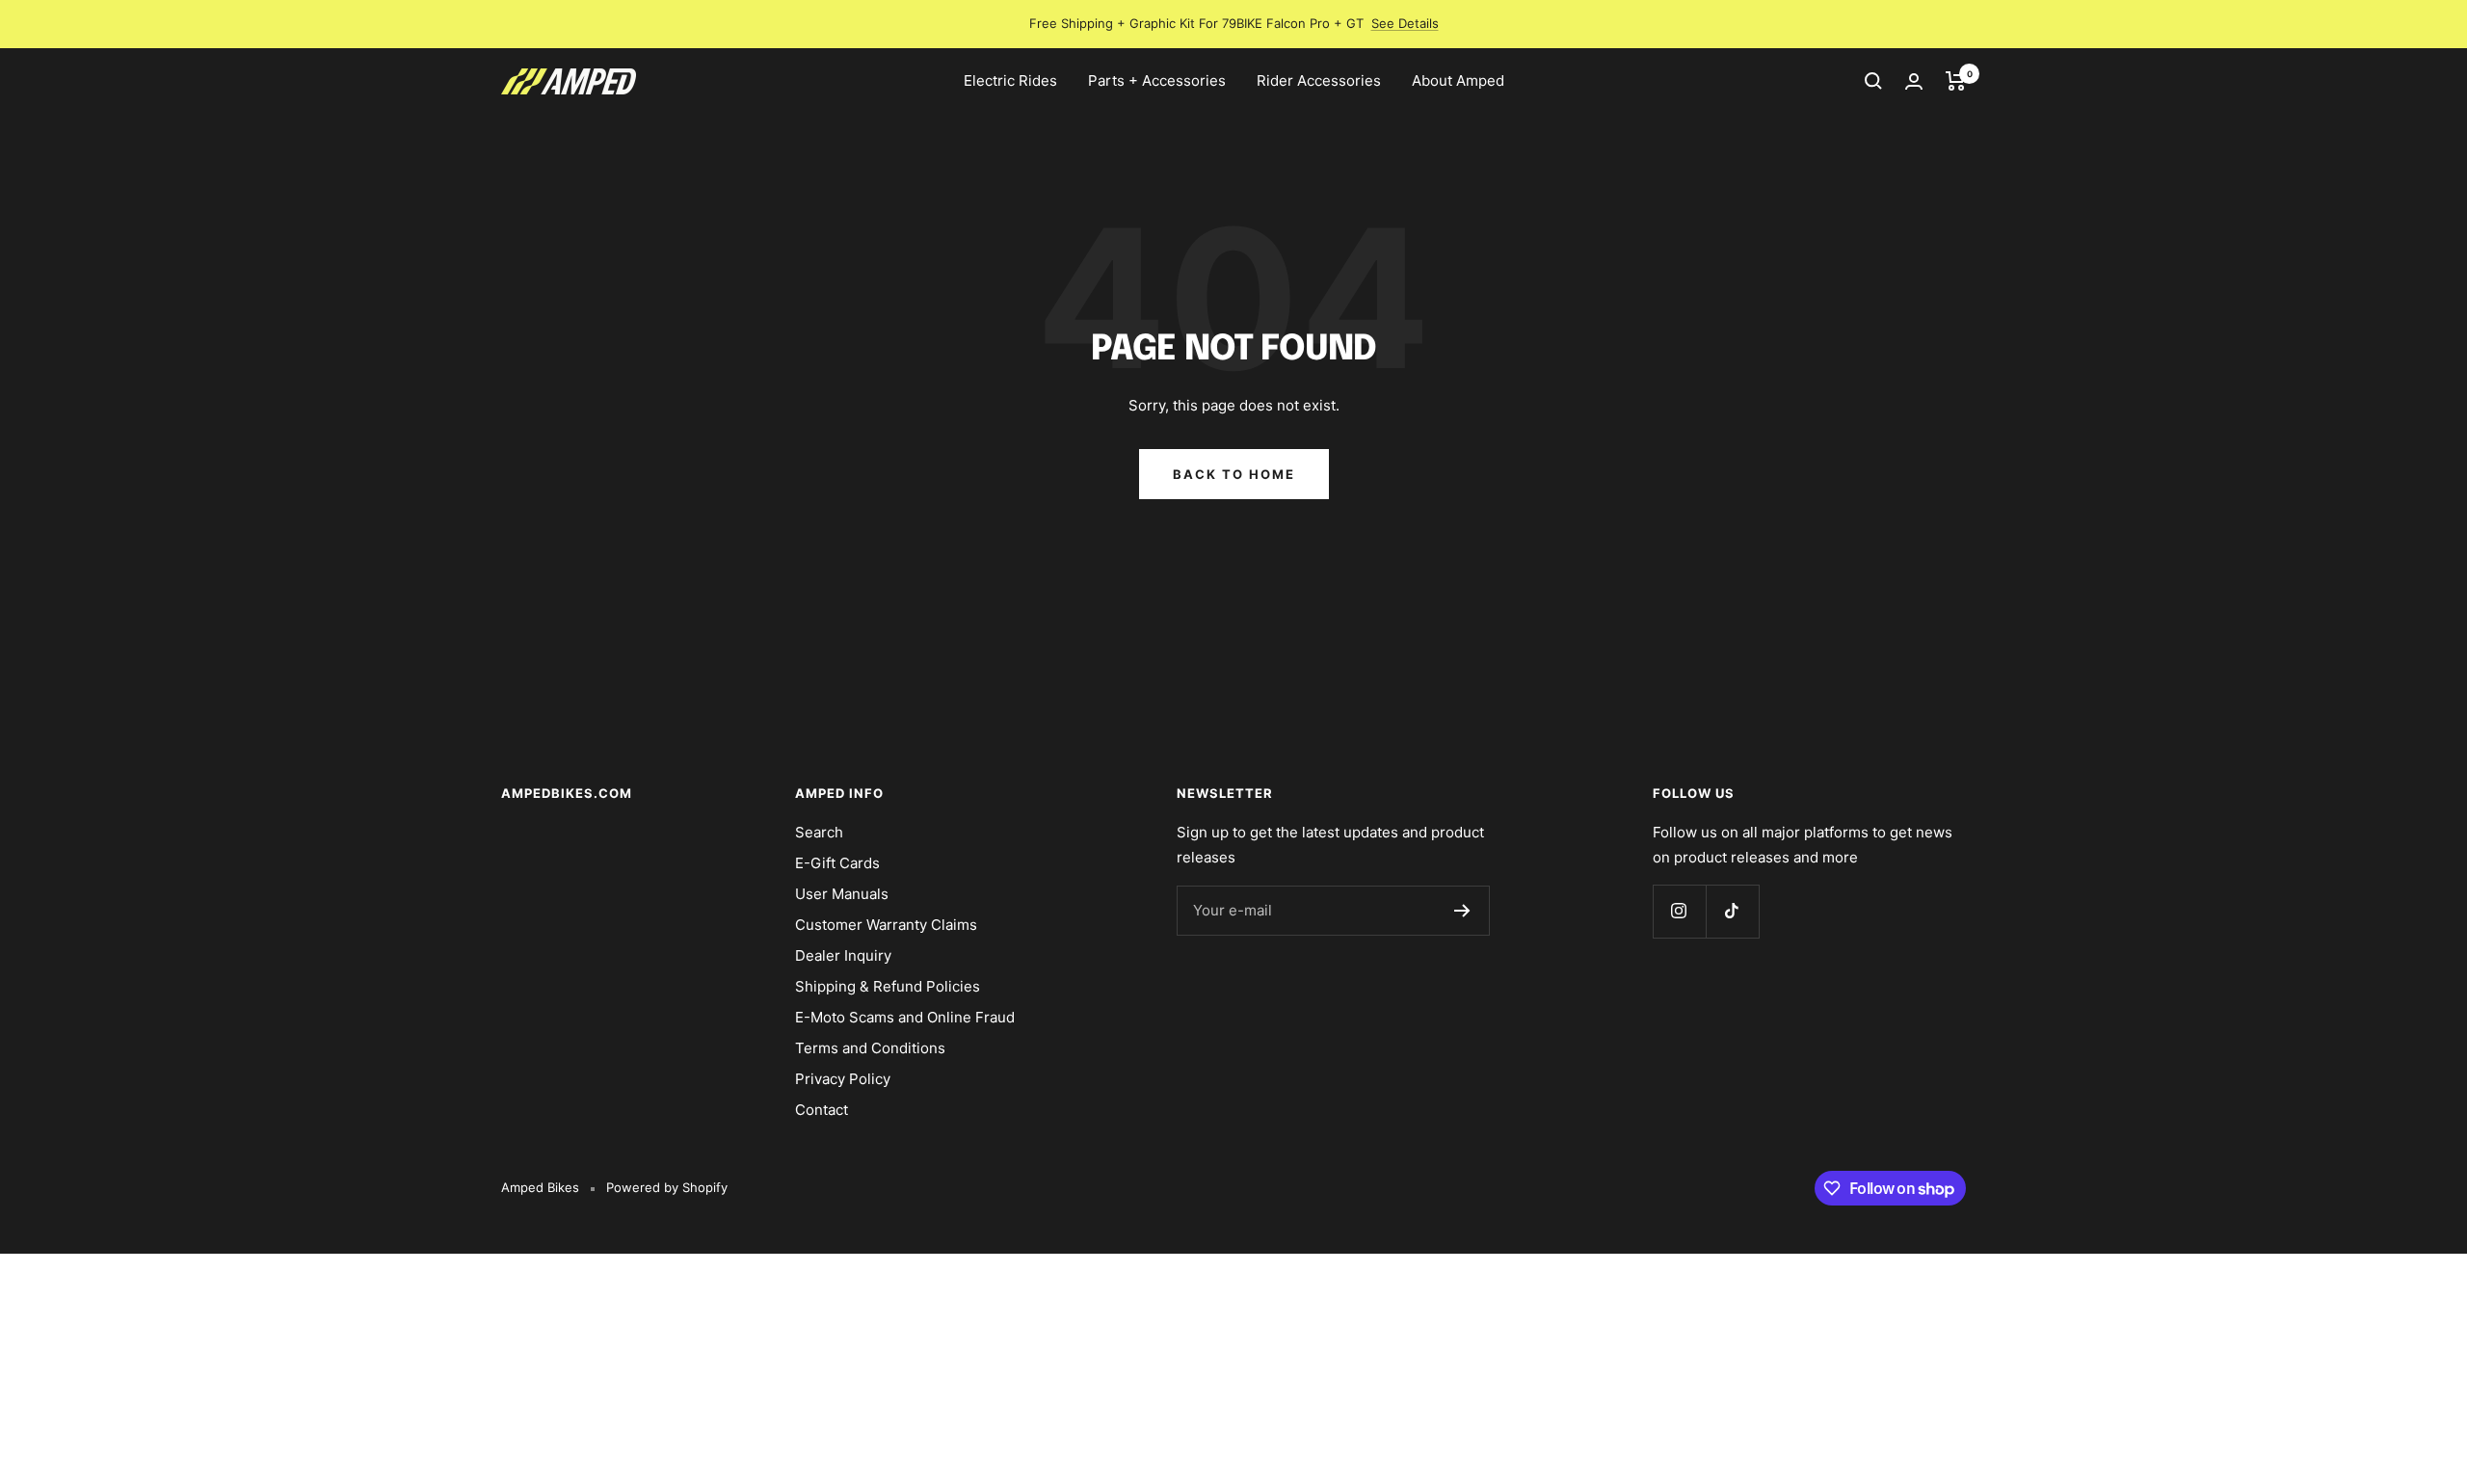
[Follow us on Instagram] (1679, 911)
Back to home (1234, 474)
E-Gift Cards (837, 863)
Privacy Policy (843, 1079)
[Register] (1462, 911)
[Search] (1873, 81)
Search (819, 832)
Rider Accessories (1319, 80)
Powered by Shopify (667, 1187)
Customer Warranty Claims (886, 925)
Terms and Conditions (870, 1048)
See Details (1405, 23)
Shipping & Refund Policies (888, 986)
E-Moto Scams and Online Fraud (905, 1017)
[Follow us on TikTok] (1732, 911)
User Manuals (842, 894)
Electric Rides (1010, 80)
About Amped (1458, 80)
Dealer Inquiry (843, 955)
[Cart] (1956, 81)
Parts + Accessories (1157, 80)
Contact (822, 1110)
